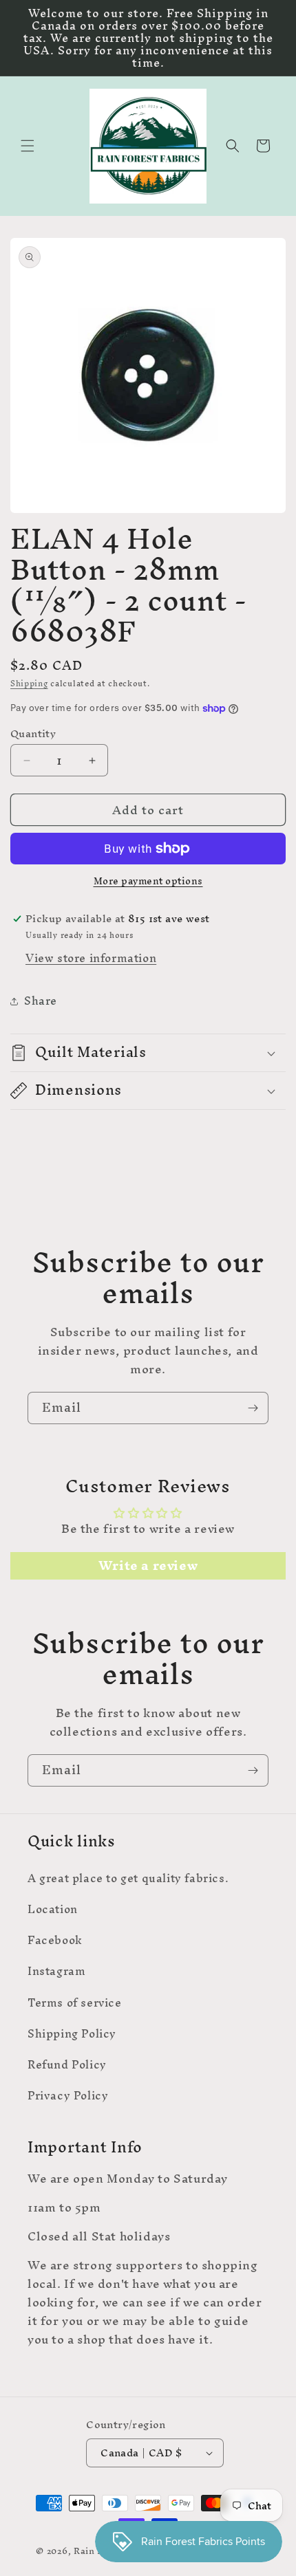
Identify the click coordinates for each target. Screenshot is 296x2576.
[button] (28, 146)
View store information (91, 958)
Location (53, 1909)
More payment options (148, 882)
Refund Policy (67, 2064)
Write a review (148, 1566)
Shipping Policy (72, 2033)
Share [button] (41, 1001)
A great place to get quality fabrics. (128, 1878)
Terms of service (75, 2002)
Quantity (33, 734)
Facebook (55, 1940)
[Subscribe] (253, 1408)
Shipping (29, 684)
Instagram (56, 1971)
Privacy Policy (68, 2095)
